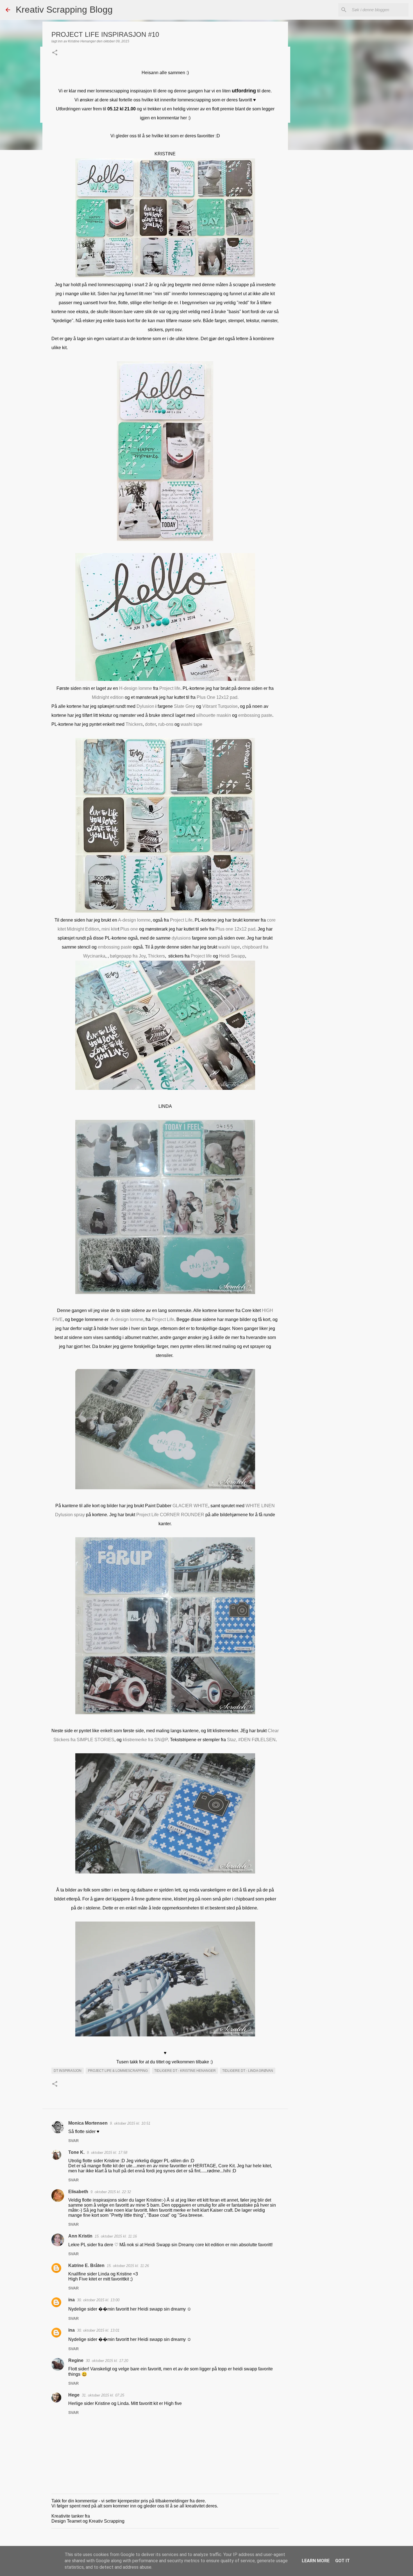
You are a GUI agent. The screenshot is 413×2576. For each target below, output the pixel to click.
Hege (74, 2395)
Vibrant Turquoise (220, 706)
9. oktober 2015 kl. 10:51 (130, 2123)
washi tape (191, 724)
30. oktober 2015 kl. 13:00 (98, 2300)
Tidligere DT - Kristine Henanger (185, 2071)
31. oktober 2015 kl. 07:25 (103, 2395)
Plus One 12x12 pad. (218, 697)
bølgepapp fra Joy (128, 956)
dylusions (182, 938)
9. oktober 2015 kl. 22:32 (111, 2192)
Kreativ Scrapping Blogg (64, 10)
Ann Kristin (80, 2236)
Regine (76, 2360)
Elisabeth (78, 2192)
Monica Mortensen (88, 2123)
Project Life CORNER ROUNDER (170, 1515)
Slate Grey (185, 706)
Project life (170, 688)
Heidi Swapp (232, 956)
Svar (73, 2141)
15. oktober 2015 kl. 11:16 (116, 2236)
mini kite (110, 929)
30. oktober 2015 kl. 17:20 (107, 2361)
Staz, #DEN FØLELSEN (251, 1740)
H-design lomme (136, 688)
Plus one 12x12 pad (235, 929)
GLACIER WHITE (190, 1506)
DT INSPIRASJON (68, 2071)
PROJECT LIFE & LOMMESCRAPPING (118, 2071)
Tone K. (76, 2152)
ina (72, 2300)
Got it (342, 2561)
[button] (55, 53)
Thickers (134, 724)
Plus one (130, 929)
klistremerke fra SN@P (145, 1740)
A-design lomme (134, 920)
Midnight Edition (83, 929)
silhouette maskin (214, 715)
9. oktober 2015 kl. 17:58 (107, 2153)
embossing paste (255, 715)
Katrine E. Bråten (86, 2265)
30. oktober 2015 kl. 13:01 (98, 2330)
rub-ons (166, 724)
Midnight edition (108, 697)
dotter (150, 724)
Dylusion (145, 706)
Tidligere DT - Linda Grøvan (248, 2071)
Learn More (316, 2561)
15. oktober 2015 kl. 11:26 (128, 2266)
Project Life (181, 920)
